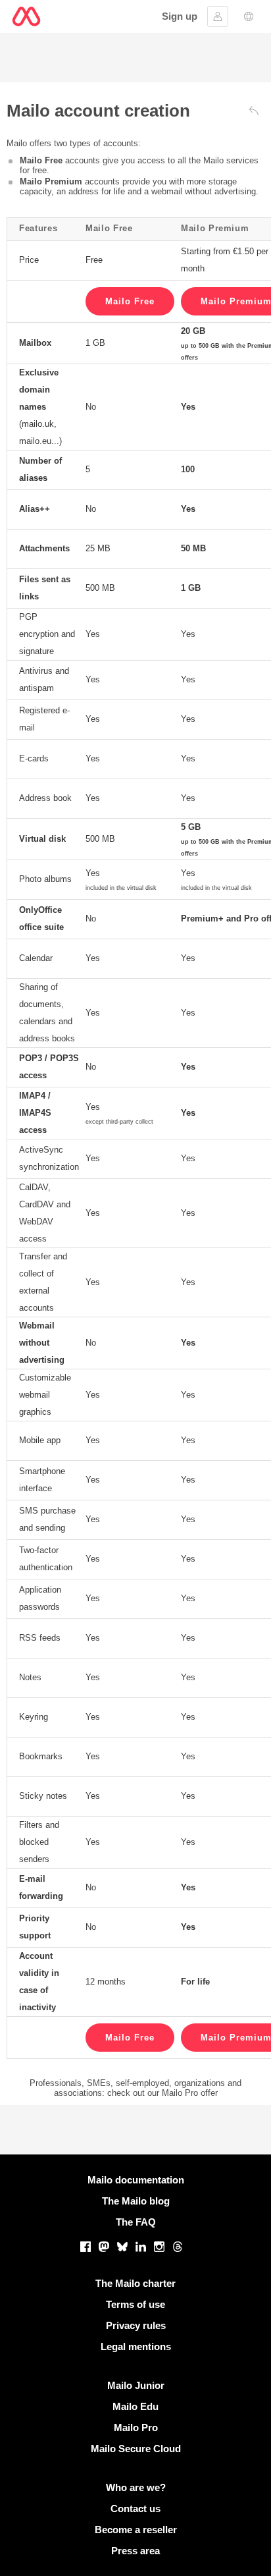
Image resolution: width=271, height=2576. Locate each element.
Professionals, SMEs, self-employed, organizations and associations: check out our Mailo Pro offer (135, 2088)
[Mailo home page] (26, 16)
